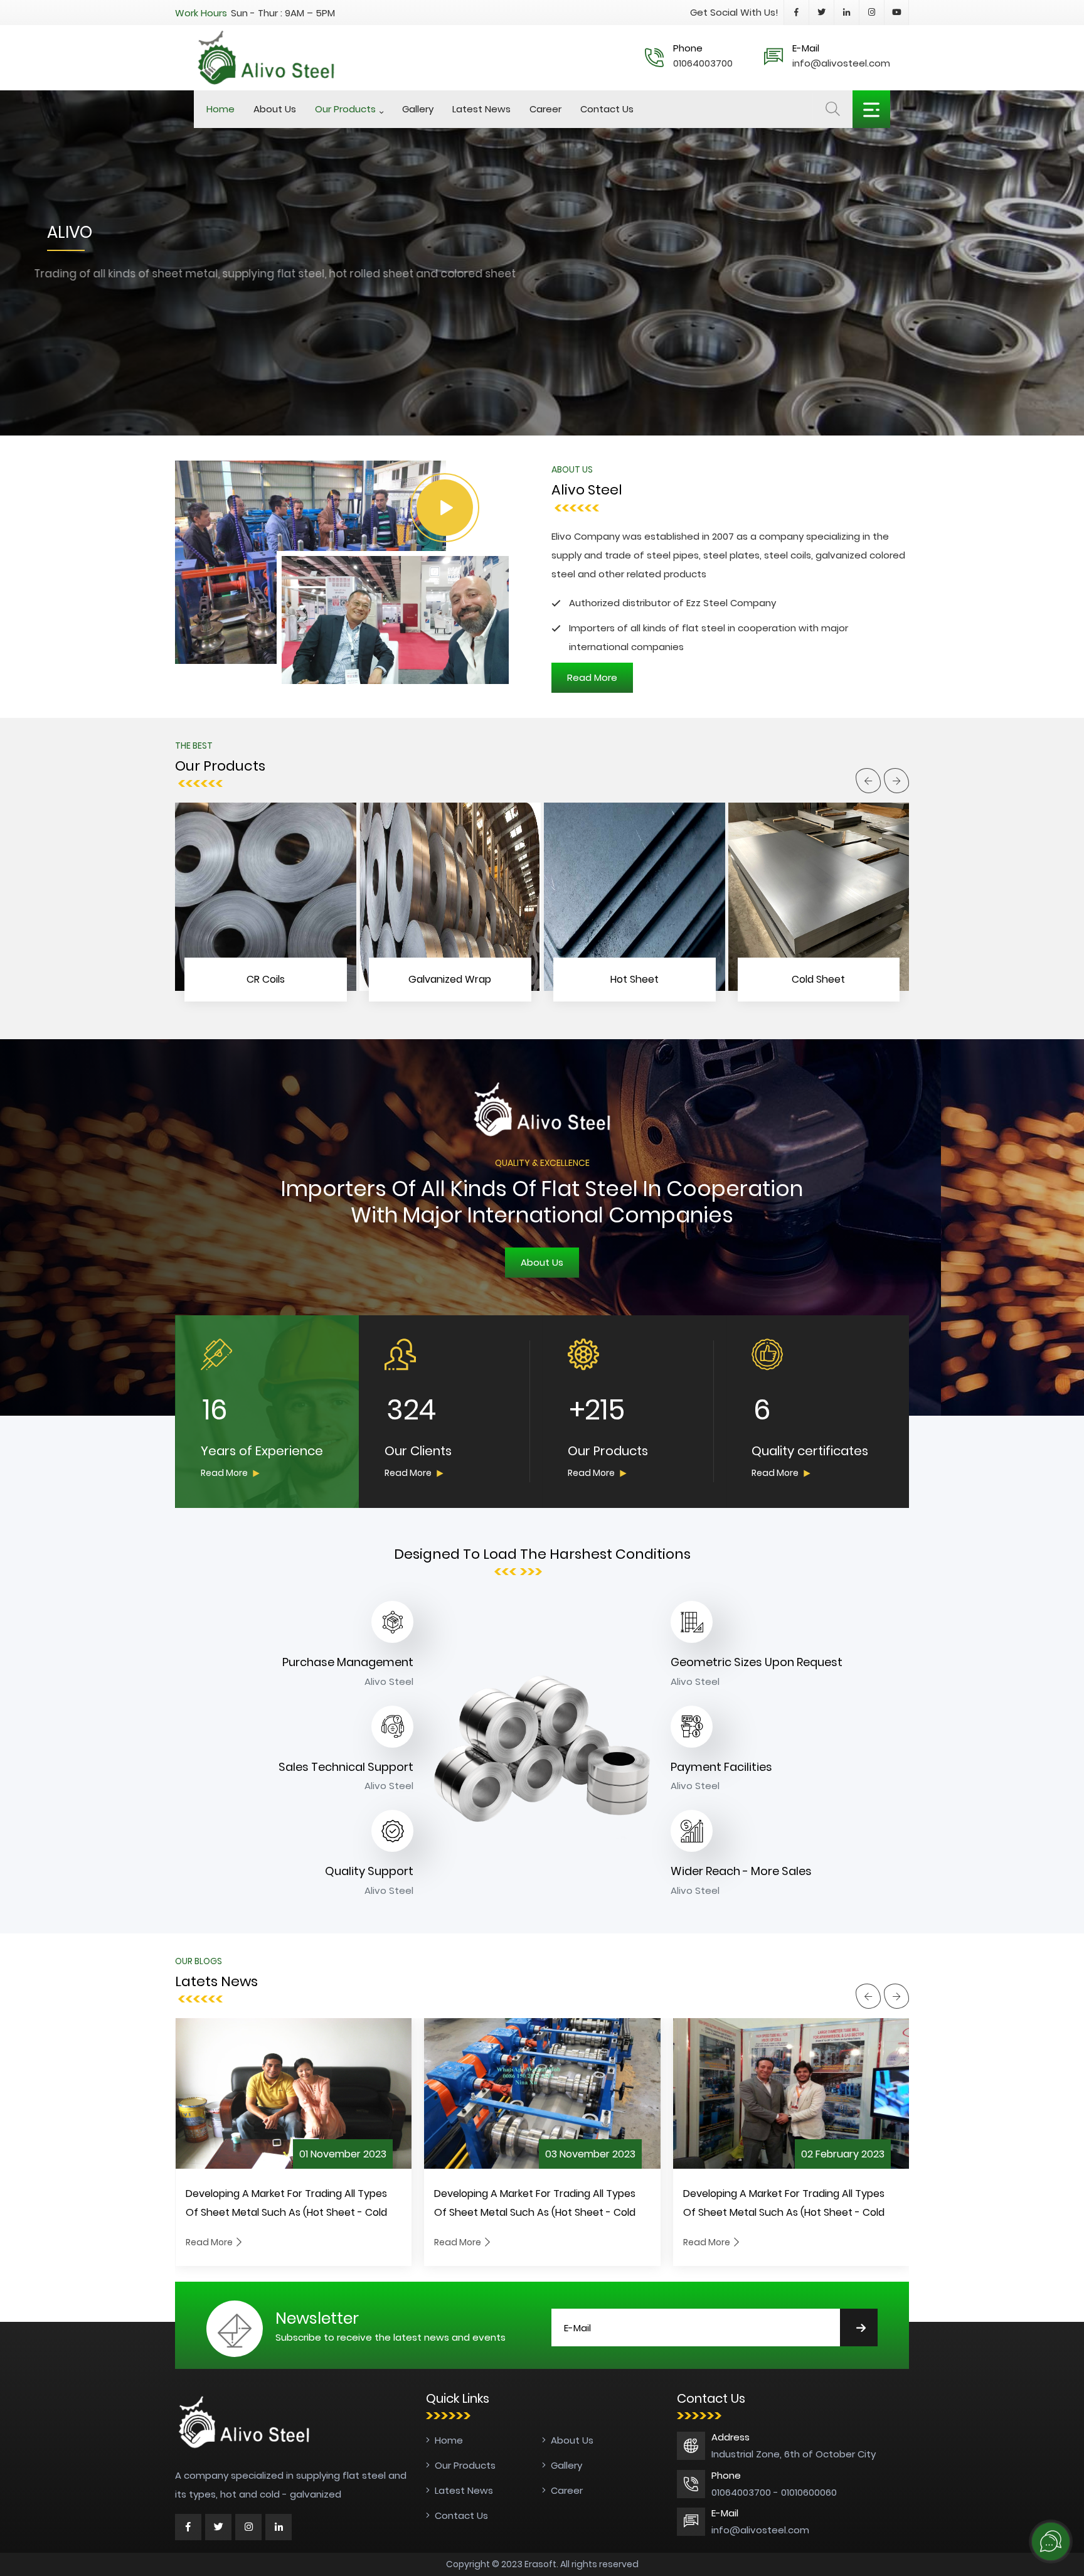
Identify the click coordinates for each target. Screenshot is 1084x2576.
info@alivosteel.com (841, 63)
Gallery (418, 109)
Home (221, 109)
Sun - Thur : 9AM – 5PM (283, 13)
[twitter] (218, 2527)
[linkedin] (279, 2527)
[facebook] (188, 2527)
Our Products (345, 109)
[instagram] (248, 2527)
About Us (275, 109)
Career (545, 109)
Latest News (481, 109)
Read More (224, 1473)
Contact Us (607, 109)
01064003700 (703, 63)
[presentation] (868, 781)
